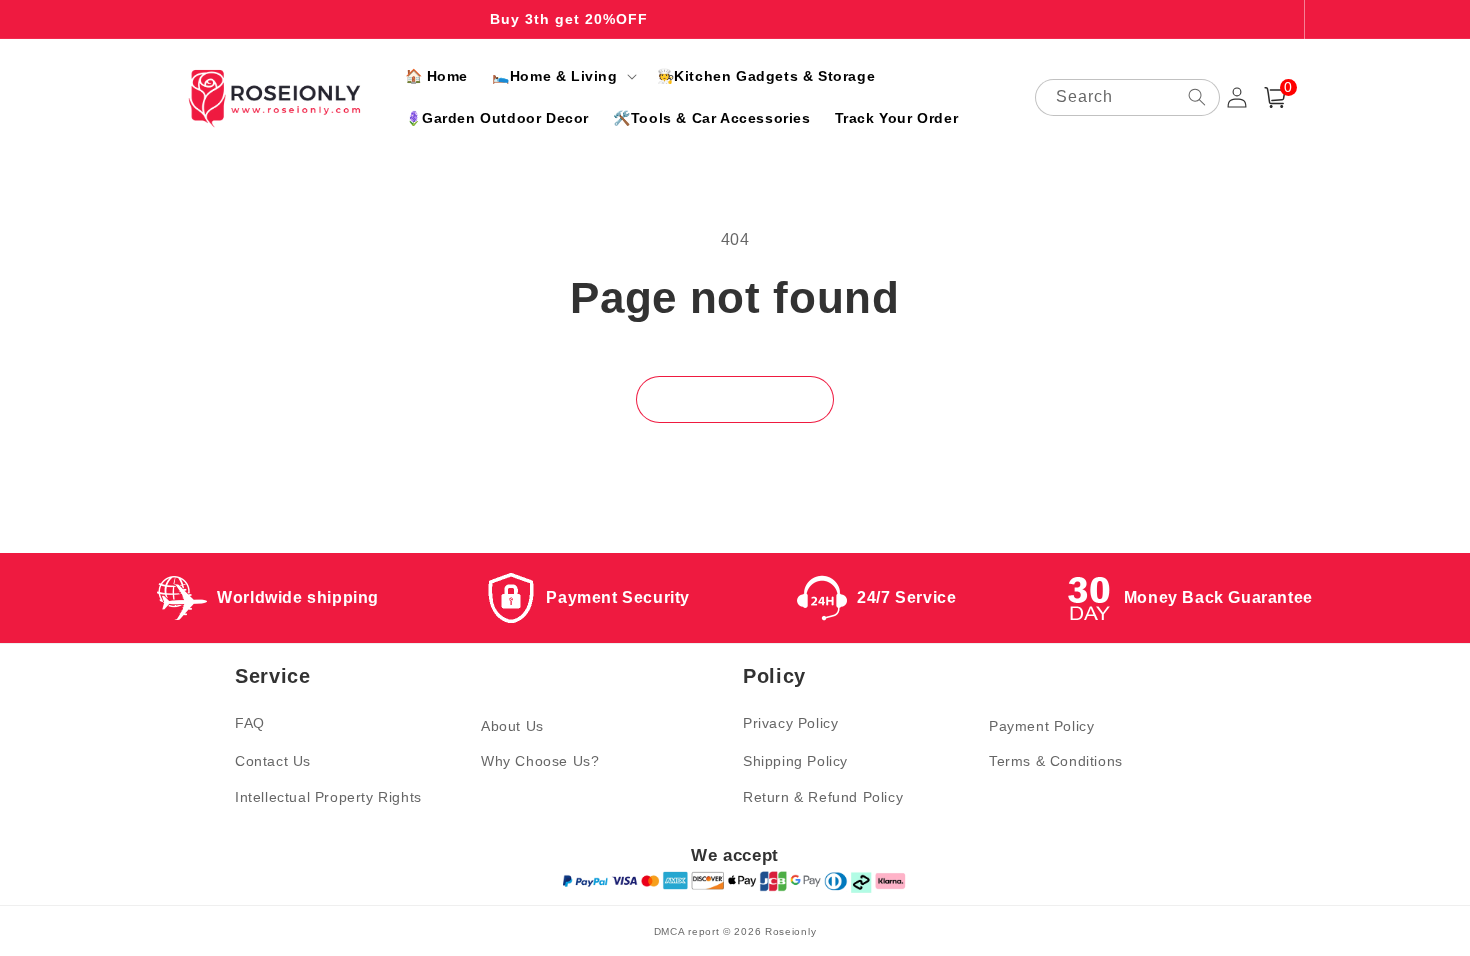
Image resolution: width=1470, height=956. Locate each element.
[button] (562, 76)
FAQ (250, 723)
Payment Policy (1041, 726)
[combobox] (1127, 97)
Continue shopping (735, 399)
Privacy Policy (790, 723)
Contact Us (273, 761)
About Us (512, 726)
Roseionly (790, 931)
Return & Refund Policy (823, 797)
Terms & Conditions (1056, 761)
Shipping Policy (795, 761)
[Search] (1197, 97)
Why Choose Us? (540, 761)
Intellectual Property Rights (328, 797)
